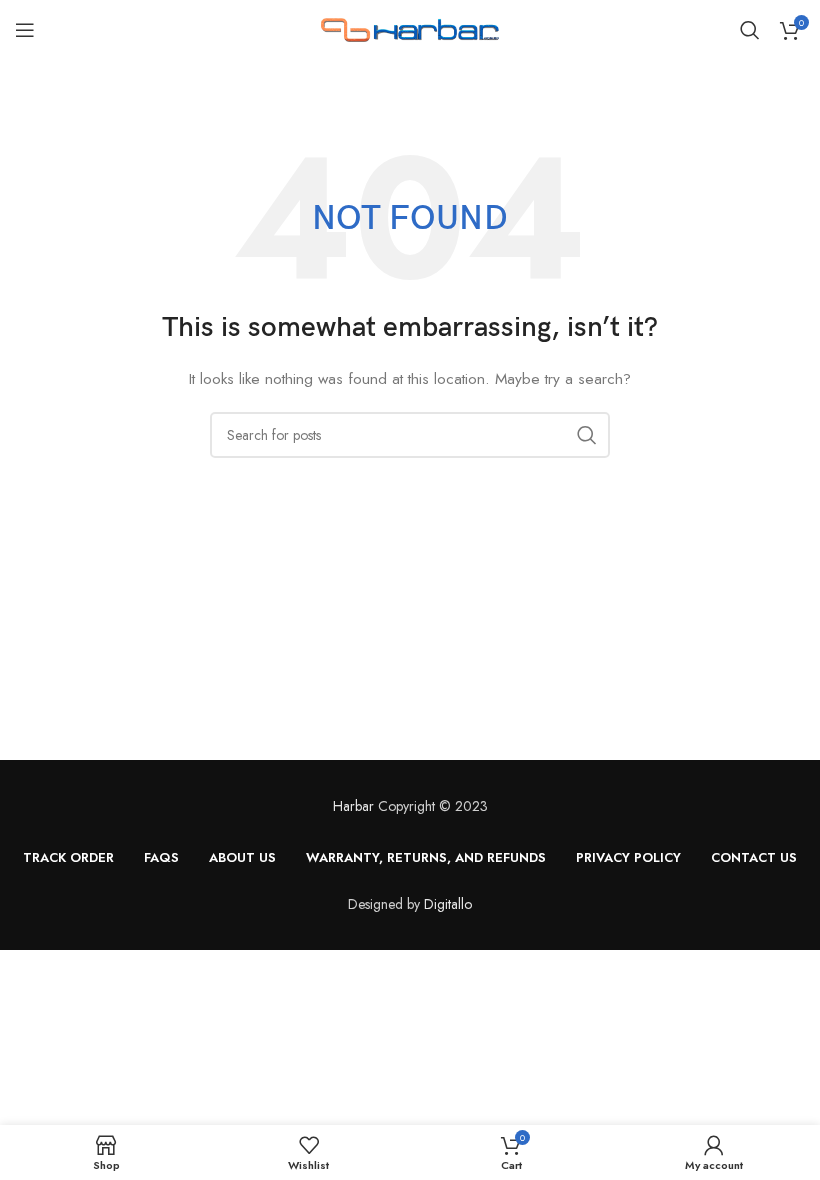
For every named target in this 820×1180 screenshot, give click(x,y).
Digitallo (448, 904)
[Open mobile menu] (25, 30)
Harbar (353, 806)
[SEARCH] (587, 435)
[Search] (750, 30)
